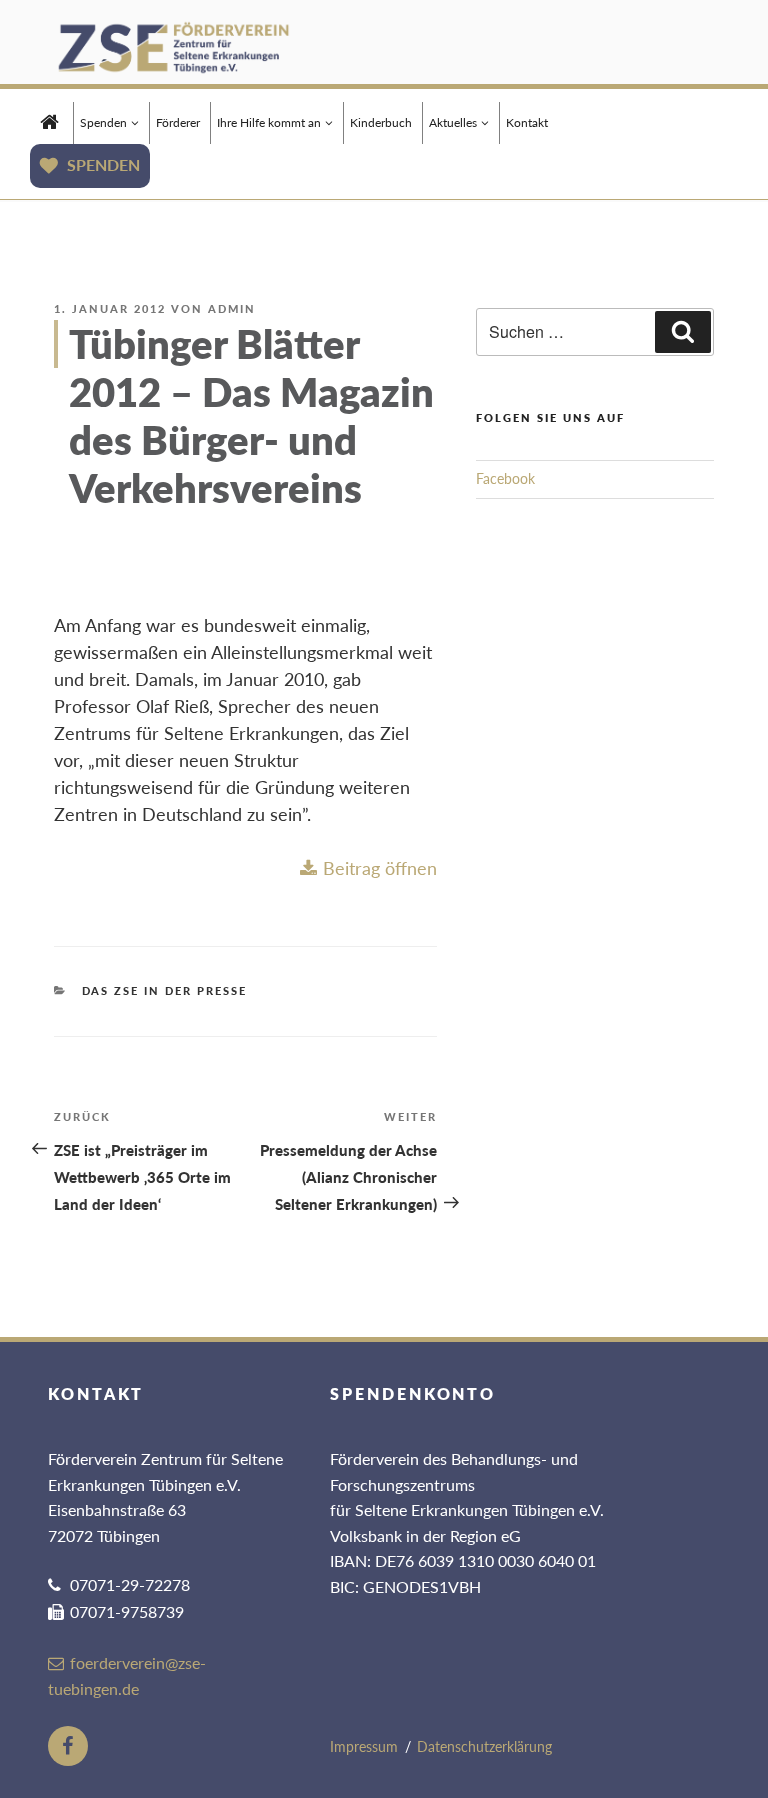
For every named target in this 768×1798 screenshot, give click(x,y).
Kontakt (527, 122)
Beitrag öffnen (380, 868)
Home (49, 120)
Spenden (103, 122)
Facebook (505, 478)
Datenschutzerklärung (484, 1746)
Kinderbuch (381, 122)
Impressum (364, 1746)
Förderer (178, 122)
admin (232, 308)
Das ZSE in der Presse (165, 990)
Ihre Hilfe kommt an (269, 122)
